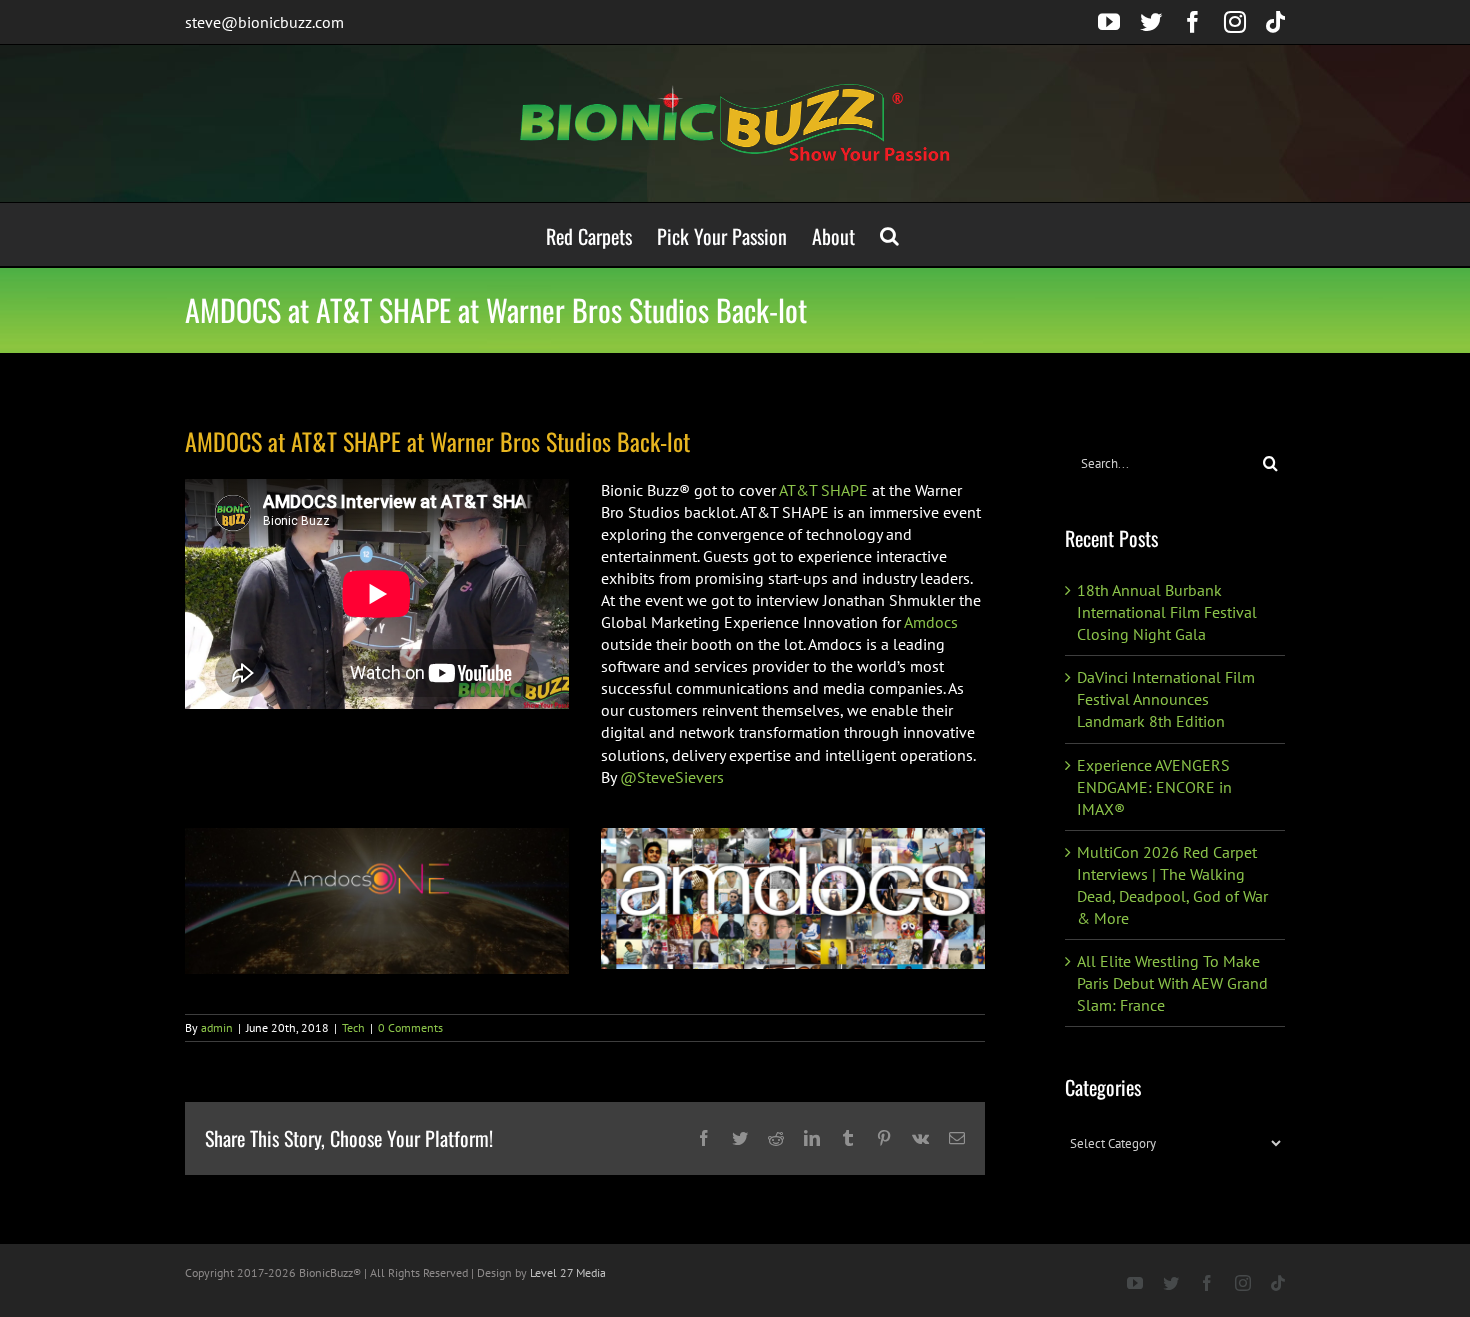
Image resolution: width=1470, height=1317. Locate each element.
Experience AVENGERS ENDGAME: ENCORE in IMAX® (1154, 787)
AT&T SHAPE (823, 490)
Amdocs (931, 622)
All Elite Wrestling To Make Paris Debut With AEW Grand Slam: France (1172, 983)
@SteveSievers (672, 777)
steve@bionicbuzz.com (264, 22)
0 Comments (410, 1027)
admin (217, 1027)
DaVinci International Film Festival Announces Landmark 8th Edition (1166, 699)
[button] (889, 234)
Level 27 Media (568, 1272)
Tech (353, 1027)
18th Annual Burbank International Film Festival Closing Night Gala (1167, 612)
